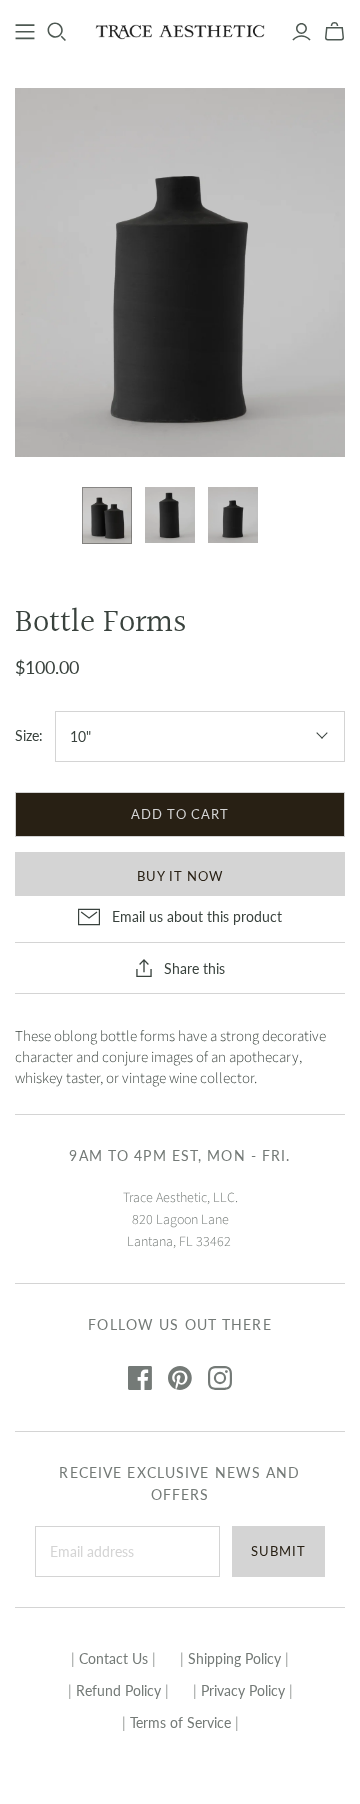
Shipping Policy (234, 1658)
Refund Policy (118, 1690)
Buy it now (180, 876)
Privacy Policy (243, 1690)
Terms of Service (180, 1722)
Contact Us (113, 1658)
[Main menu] (25, 32)
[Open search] (57, 32)
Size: (29, 735)
